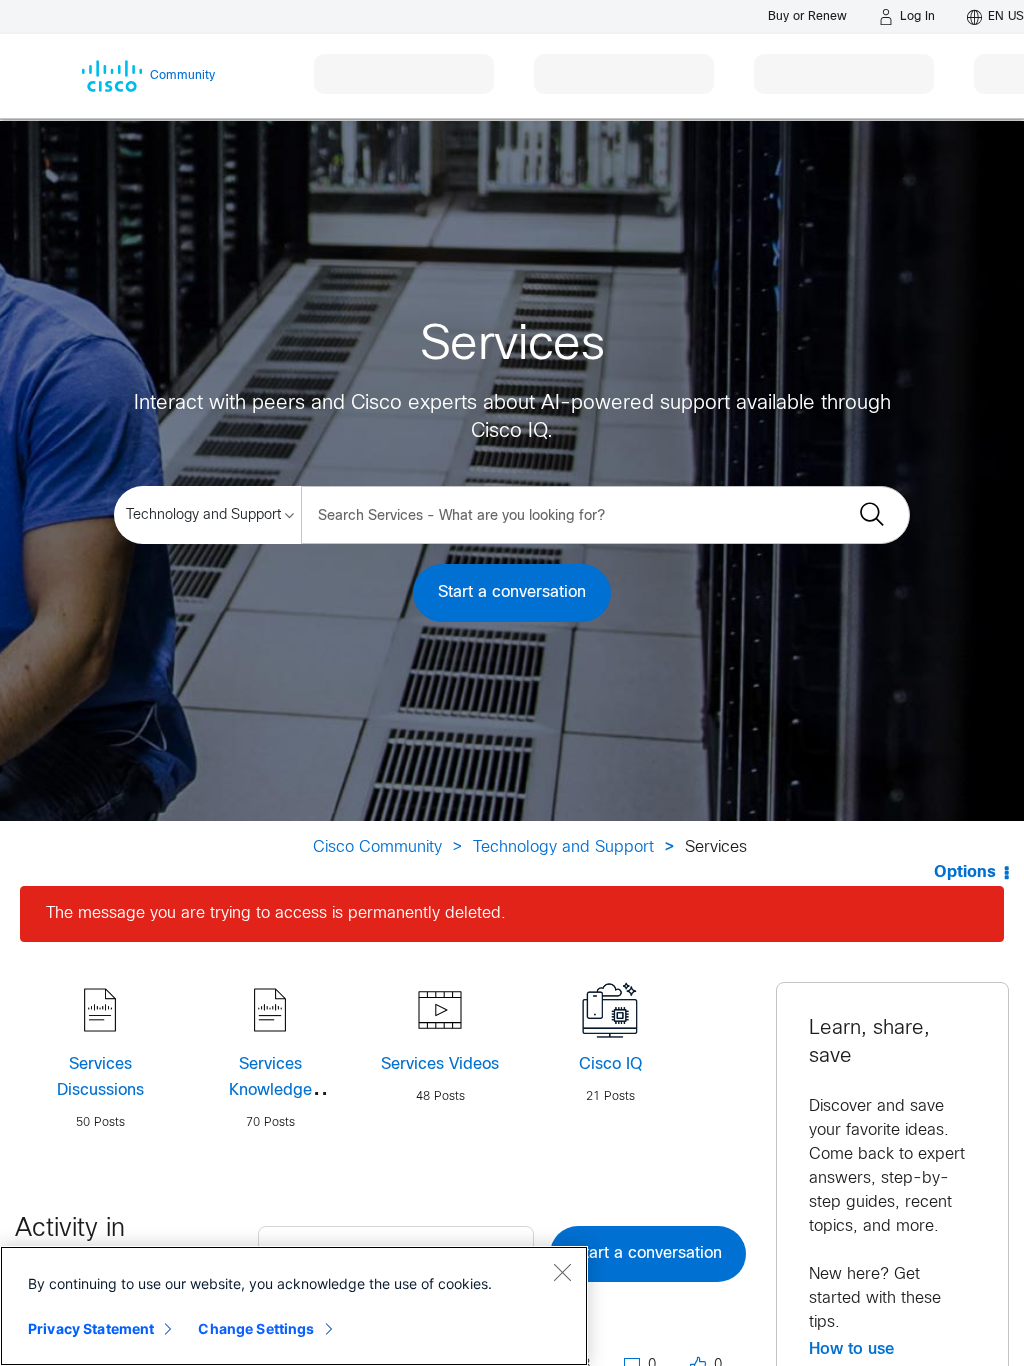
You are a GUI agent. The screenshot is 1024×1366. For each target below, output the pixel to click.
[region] (294, 1306)
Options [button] (965, 872)
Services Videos (440, 1064)
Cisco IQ (610, 1064)
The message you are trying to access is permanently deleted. (276, 913)
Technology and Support (563, 847)
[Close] (562, 1272)
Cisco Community (377, 847)
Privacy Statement (91, 1328)
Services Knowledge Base (270, 1090)
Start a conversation (512, 592)
